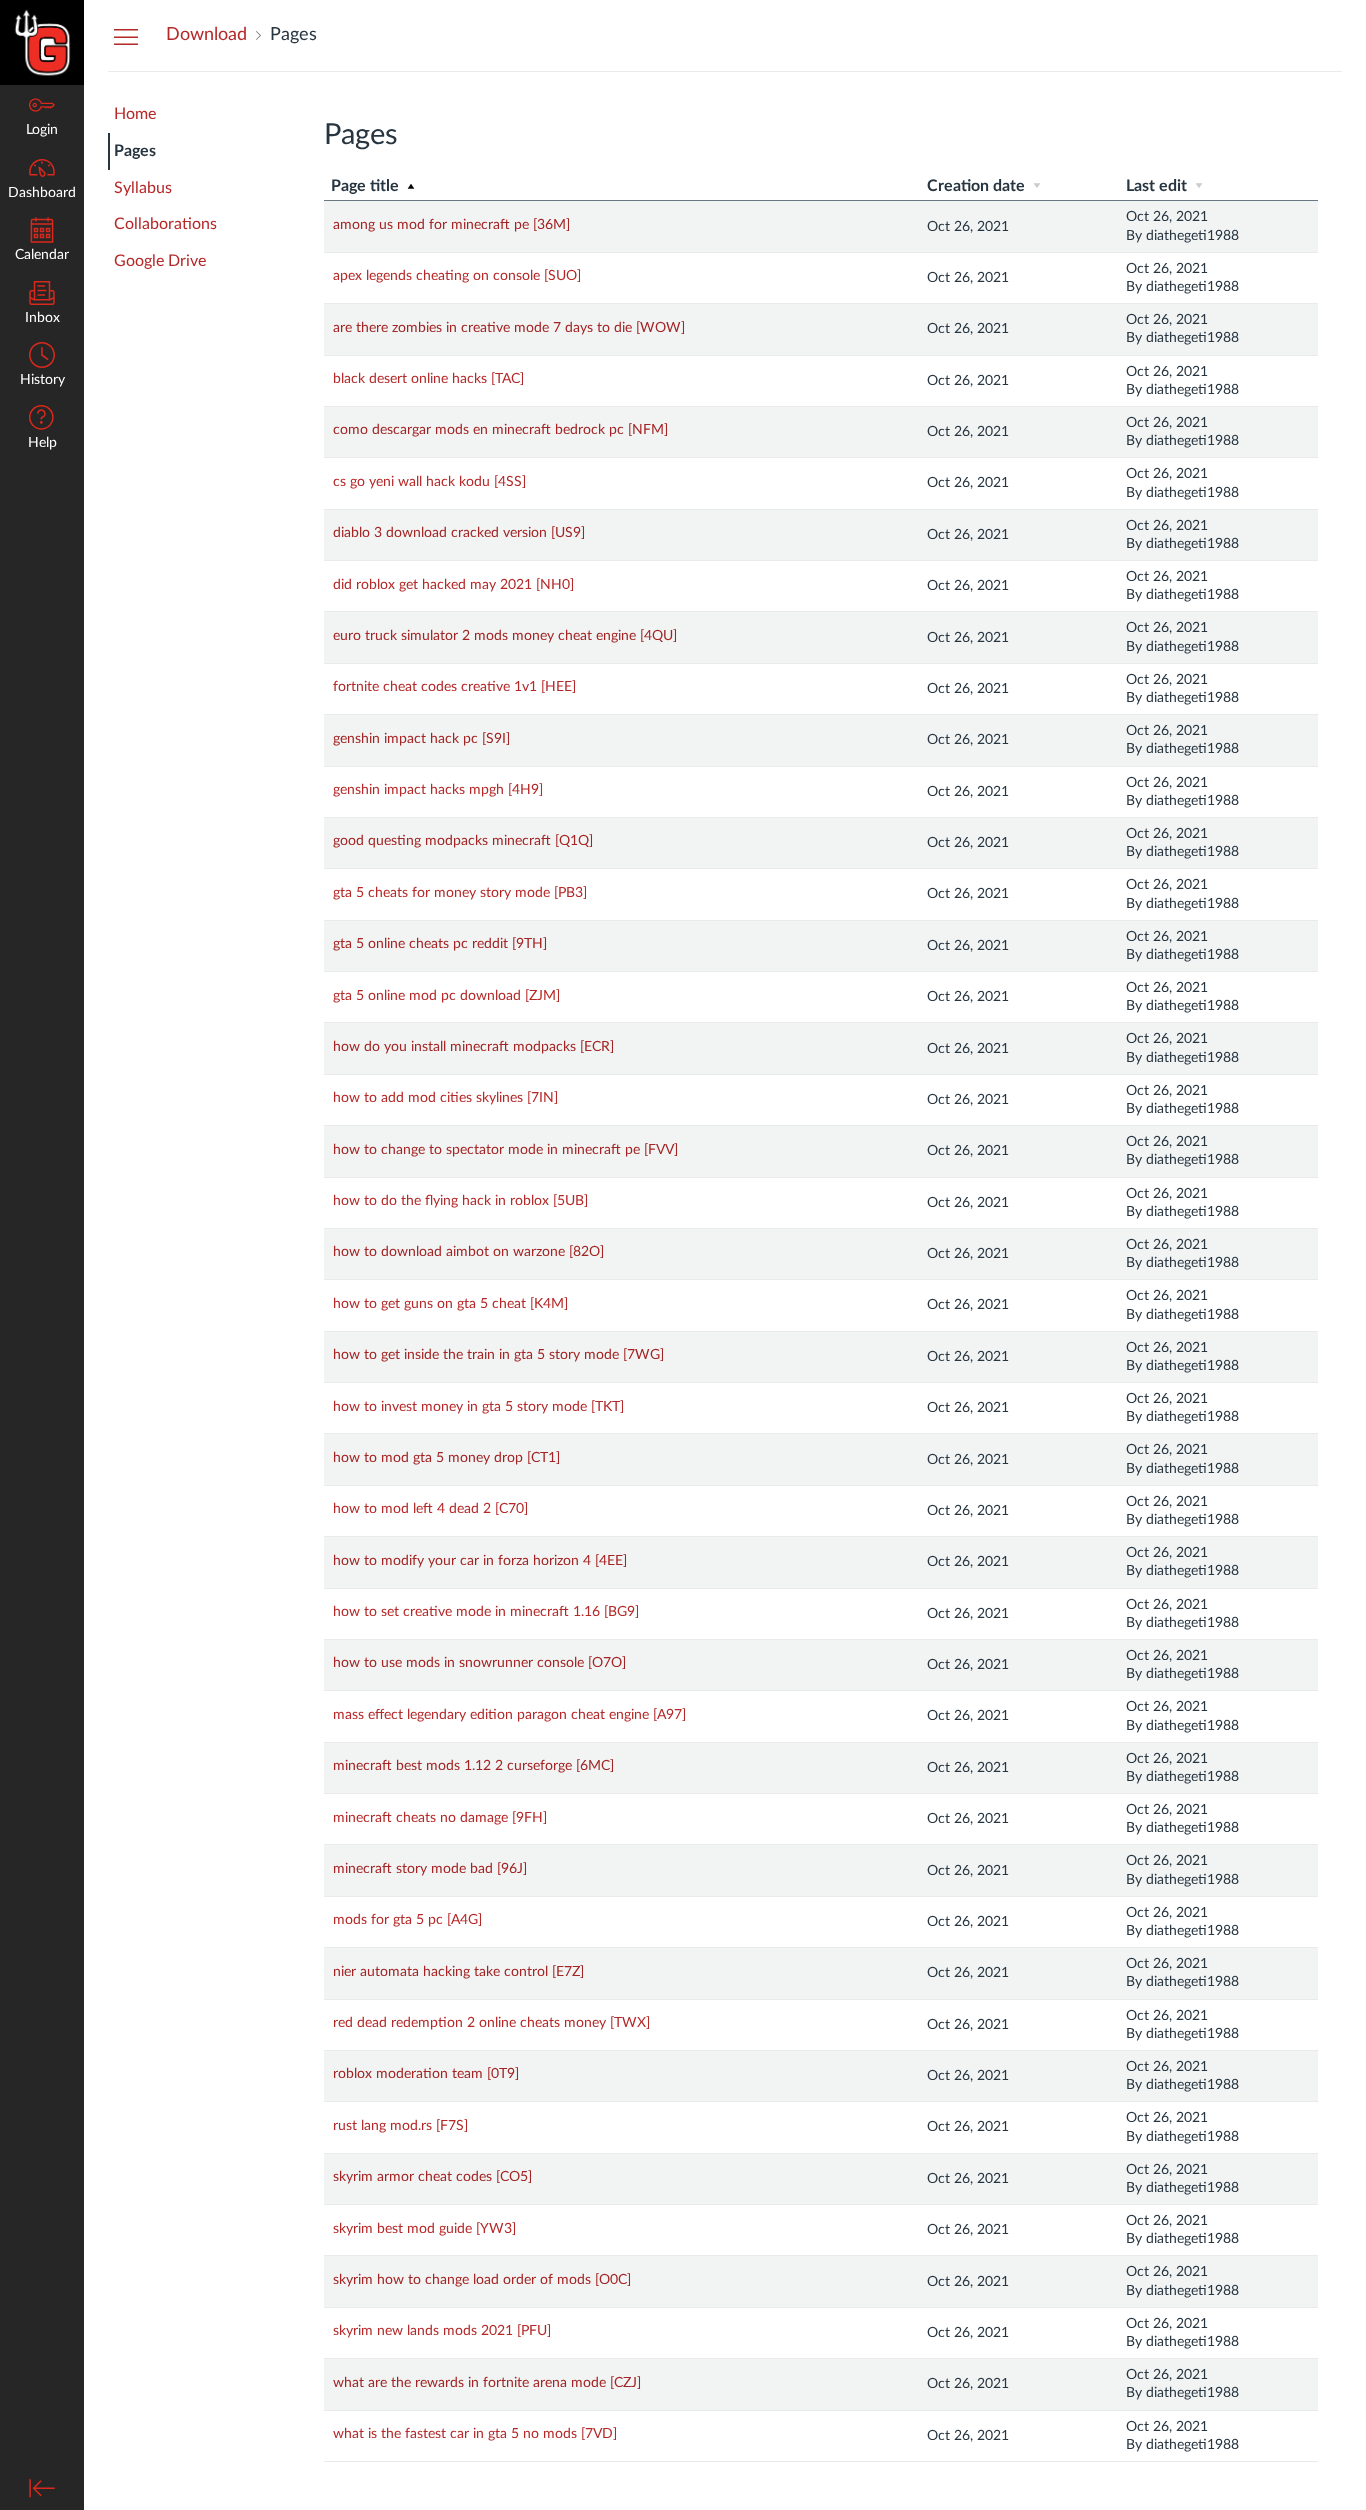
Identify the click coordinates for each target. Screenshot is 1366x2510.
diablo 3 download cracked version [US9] (459, 533)
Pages (135, 151)
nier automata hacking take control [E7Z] (458, 1972)
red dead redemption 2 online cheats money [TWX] (491, 2023)
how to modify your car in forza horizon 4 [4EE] (480, 1561)
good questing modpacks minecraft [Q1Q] (463, 841)
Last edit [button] (1158, 186)
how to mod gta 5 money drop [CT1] (446, 1458)
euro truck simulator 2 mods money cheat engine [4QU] (505, 636)
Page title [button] (367, 186)
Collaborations (165, 224)
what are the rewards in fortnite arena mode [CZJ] (487, 2383)
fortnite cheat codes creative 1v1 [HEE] (454, 687)
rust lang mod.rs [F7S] (400, 2126)
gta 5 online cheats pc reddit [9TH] (440, 944)
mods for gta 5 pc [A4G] (407, 1920)
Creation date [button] (978, 186)
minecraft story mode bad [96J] (430, 1869)
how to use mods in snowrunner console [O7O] (479, 1663)
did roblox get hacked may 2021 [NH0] (453, 585)
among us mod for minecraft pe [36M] (451, 225)
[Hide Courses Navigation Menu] (126, 36)
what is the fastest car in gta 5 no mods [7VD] (475, 2434)
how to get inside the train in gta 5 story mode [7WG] (498, 1355)
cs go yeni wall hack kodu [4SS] (429, 482)
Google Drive (160, 261)
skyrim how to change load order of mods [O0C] (482, 2280)
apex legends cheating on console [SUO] (457, 276)
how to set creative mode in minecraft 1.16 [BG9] (486, 1612)
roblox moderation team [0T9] (426, 2074)
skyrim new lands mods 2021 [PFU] (442, 2331)
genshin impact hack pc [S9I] (421, 739)
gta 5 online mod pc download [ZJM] (446, 996)
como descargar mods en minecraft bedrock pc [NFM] (500, 430)
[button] (42, 366)
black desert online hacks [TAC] (428, 379)
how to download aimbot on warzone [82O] (468, 1252)
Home (135, 114)
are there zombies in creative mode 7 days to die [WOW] (509, 328)
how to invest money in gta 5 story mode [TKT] (478, 1407)
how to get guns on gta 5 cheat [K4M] (450, 1304)
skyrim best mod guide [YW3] (424, 2229)
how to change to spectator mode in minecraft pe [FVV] (505, 1150)
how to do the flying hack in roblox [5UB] (460, 1201)
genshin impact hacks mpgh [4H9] (438, 790)
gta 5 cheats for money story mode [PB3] (460, 893)
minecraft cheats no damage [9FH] (440, 1818)
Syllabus (143, 188)
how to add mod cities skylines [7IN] (445, 1098)
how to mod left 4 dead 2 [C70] (430, 1509)
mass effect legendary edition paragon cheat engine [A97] (509, 1715)
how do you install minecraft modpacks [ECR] (473, 1047)
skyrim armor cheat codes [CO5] (432, 2177)
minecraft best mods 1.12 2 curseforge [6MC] (473, 1766)
